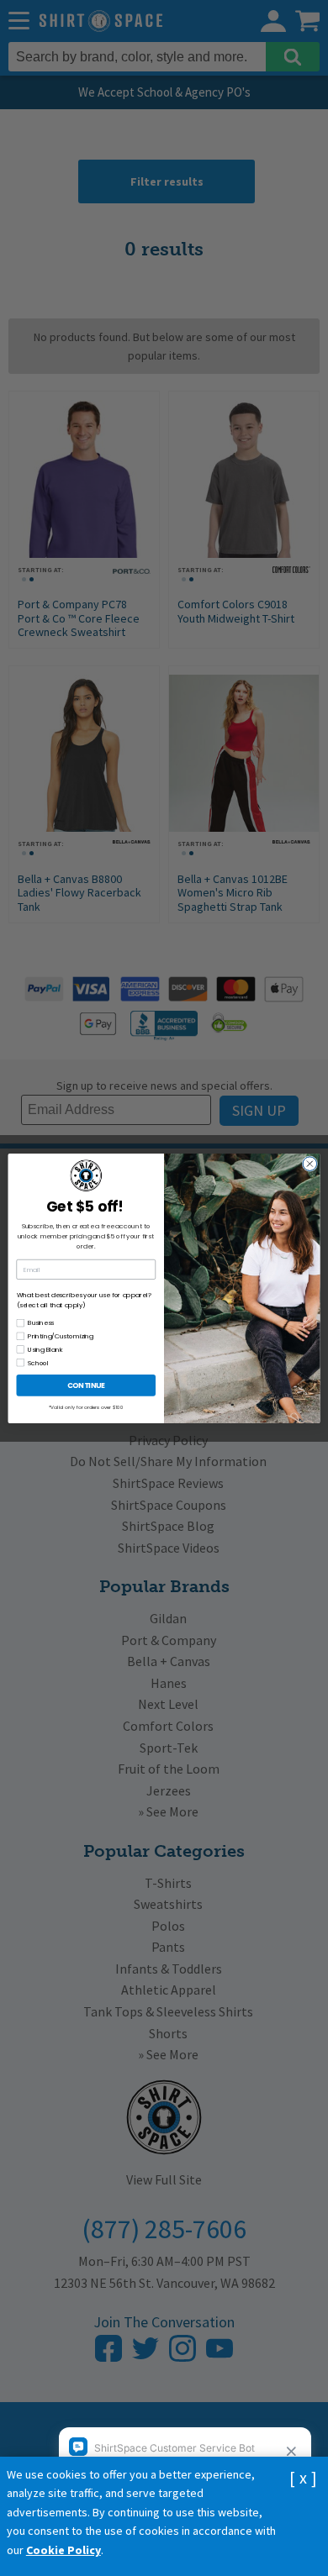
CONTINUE (86, 1385)
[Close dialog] (310, 1163)
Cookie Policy (63, 2550)
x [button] (303, 2477)
